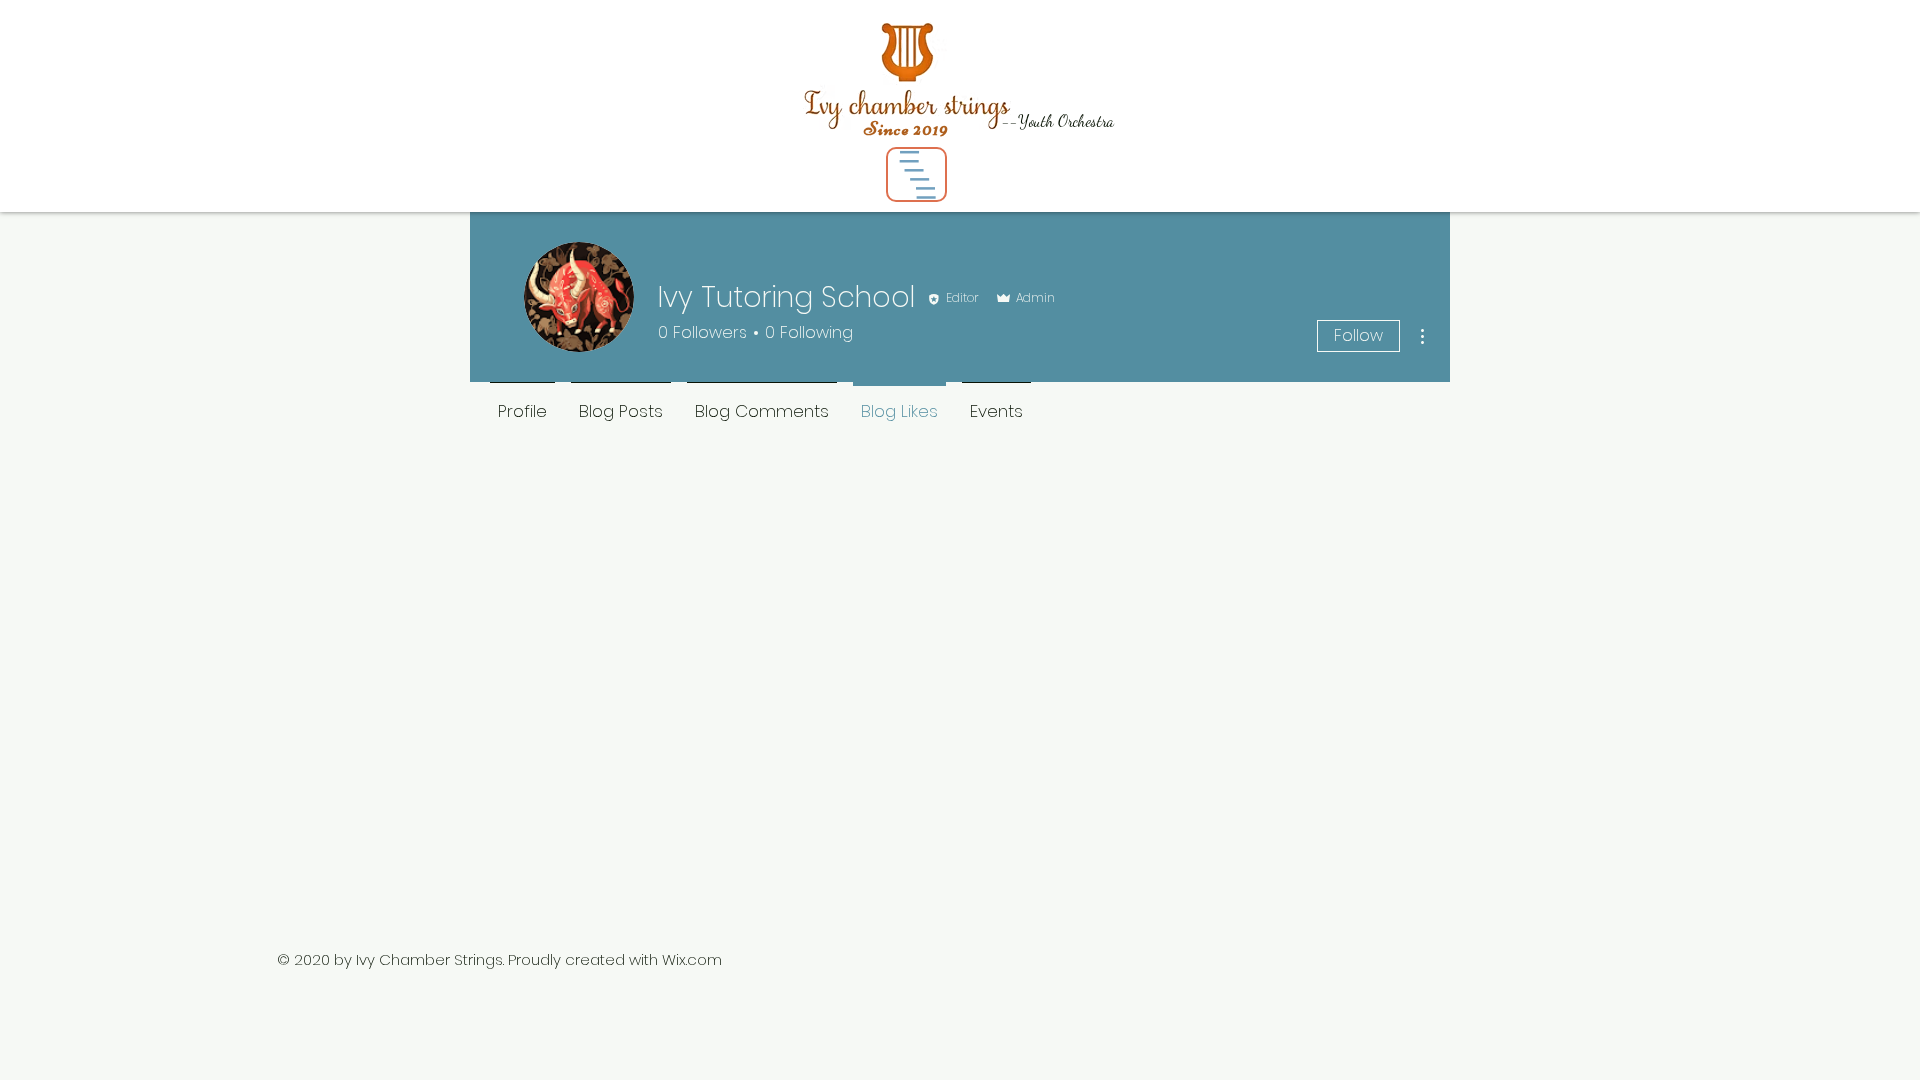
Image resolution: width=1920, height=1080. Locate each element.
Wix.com (692, 959)
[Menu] (916, 174)
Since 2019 (906, 128)
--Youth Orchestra (1058, 120)
